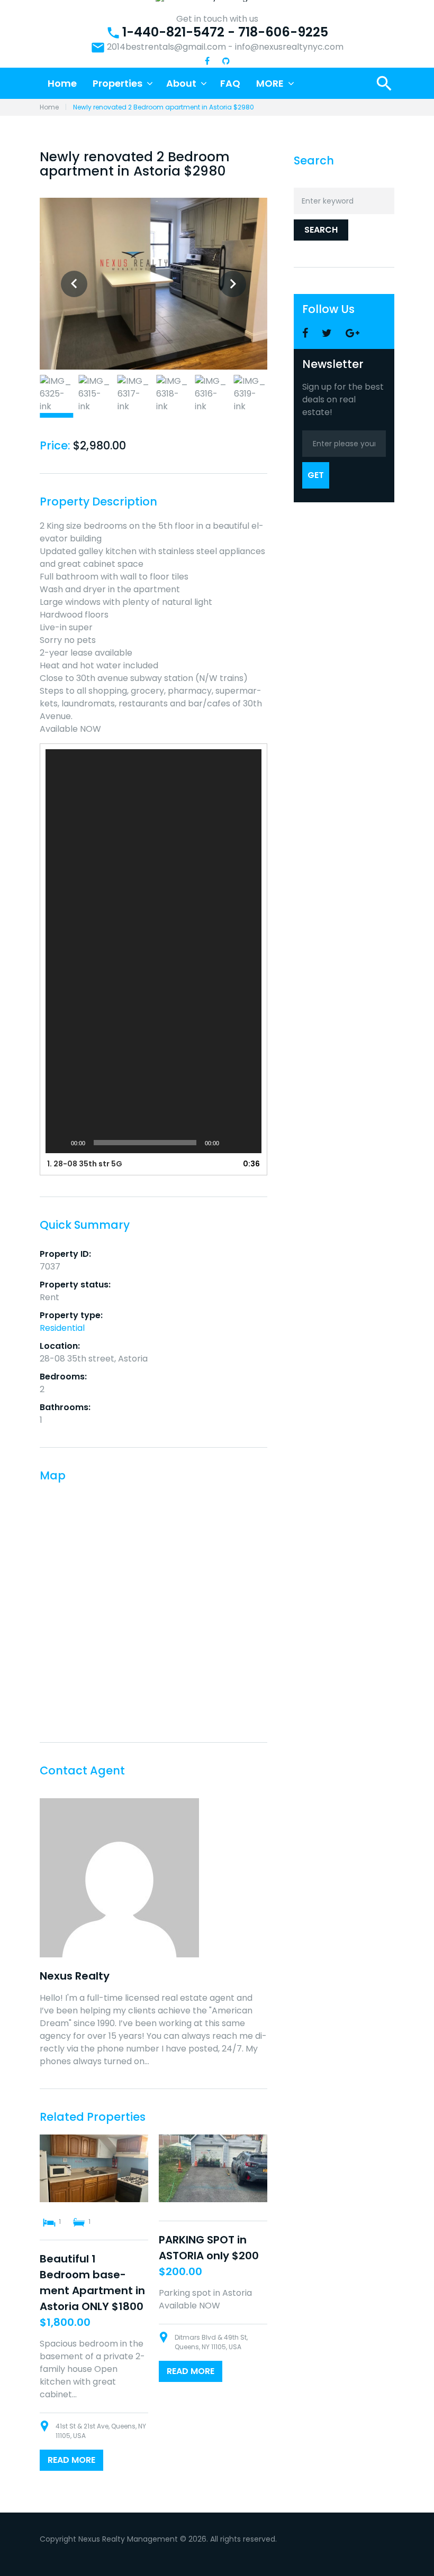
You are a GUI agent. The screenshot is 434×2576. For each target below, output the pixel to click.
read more (71, 2460)
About (181, 83)
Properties (117, 83)
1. (85, 1164)
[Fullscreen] (248, 1143)
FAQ (230, 83)
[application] (153, 951)
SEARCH (321, 230)
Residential (62, 1328)
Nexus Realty (75, 1976)
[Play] (59, 1143)
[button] (153, 951)
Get (316, 475)
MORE (270, 83)
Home (62, 83)
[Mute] (231, 1143)
